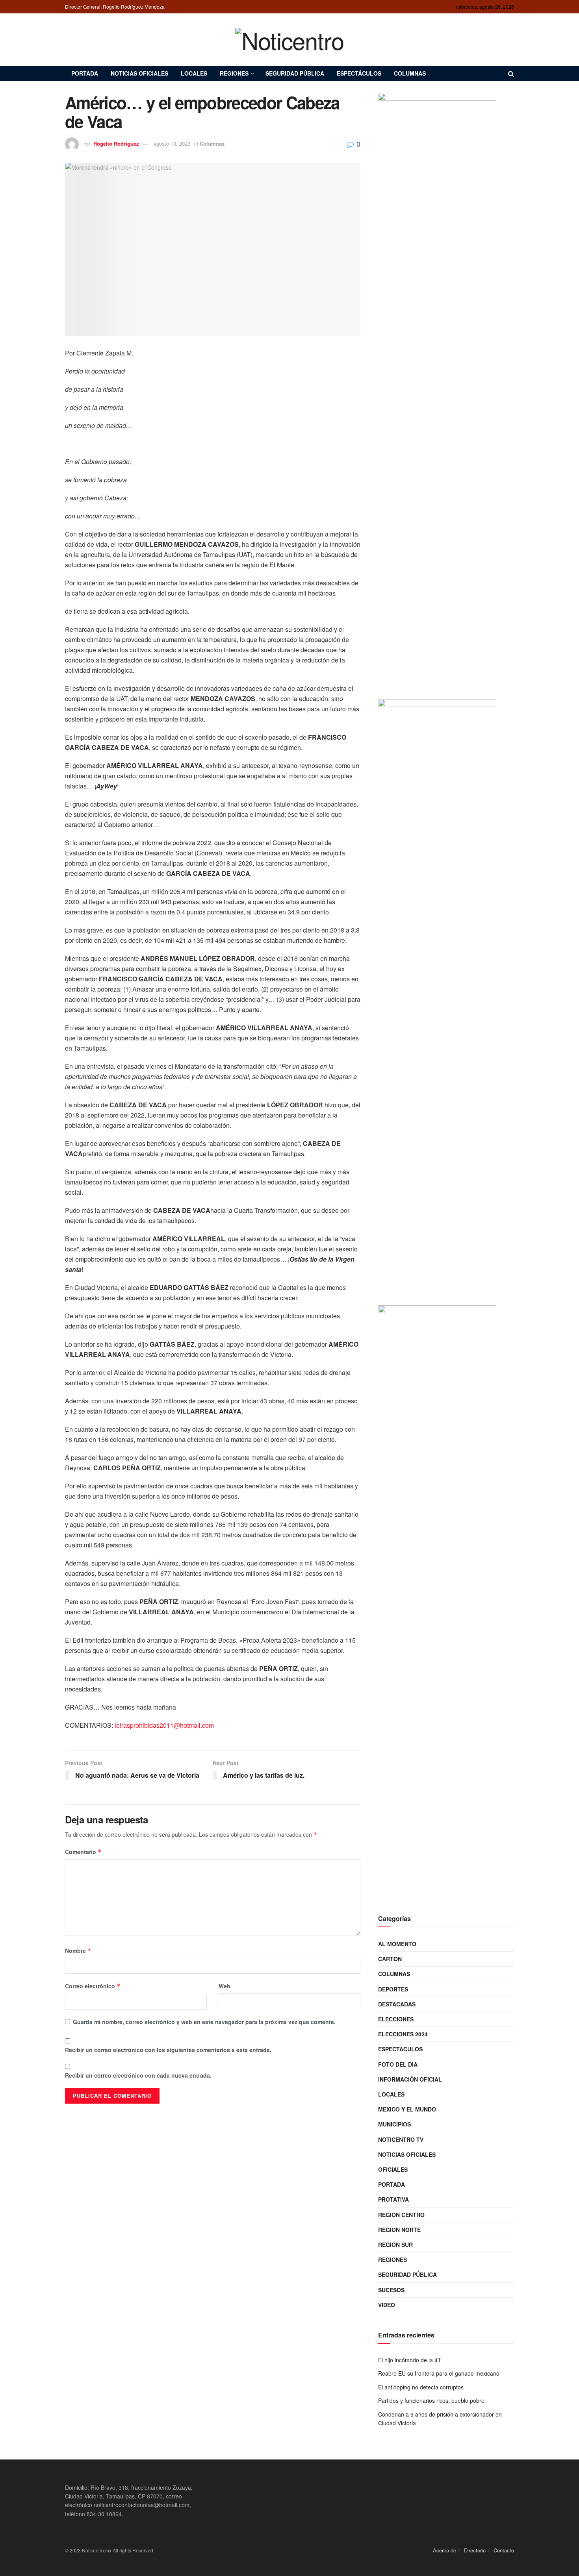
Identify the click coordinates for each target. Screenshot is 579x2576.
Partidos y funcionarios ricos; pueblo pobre (431, 2400)
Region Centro (401, 2215)
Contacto (504, 2550)
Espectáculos (359, 73)
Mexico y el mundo (407, 2109)
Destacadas (397, 2004)
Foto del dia (398, 2064)
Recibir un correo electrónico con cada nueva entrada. (138, 2075)
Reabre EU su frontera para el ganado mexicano (439, 2373)
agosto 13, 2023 (172, 143)
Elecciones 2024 (403, 2034)
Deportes (393, 1989)
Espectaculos (400, 2049)
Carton (390, 1959)
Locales (194, 73)
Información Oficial (410, 2079)
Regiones (234, 73)
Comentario (83, 1852)
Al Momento (397, 1944)
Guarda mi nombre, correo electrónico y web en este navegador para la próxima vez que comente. (204, 2022)
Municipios (394, 2124)
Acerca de (444, 2550)
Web (225, 1986)
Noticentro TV (401, 2139)
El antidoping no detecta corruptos (421, 2387)
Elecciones (396, 2019)
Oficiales (393, 2169)
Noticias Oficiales (139, 73)
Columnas (410, 73)
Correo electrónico (93, 1986)
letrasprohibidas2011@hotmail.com (164, 1725)
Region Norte (399, 2230)
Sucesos (391, 2290)
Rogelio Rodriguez (116, 143)
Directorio (475, 2550)
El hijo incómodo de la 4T (410, 2360)
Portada (85, 73)
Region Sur (395, 2245)
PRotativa (393, 2199)
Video (387, 2305)
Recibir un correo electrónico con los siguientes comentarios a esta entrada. (168, 2050)
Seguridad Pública (295, 73)
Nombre (78, 1951)
